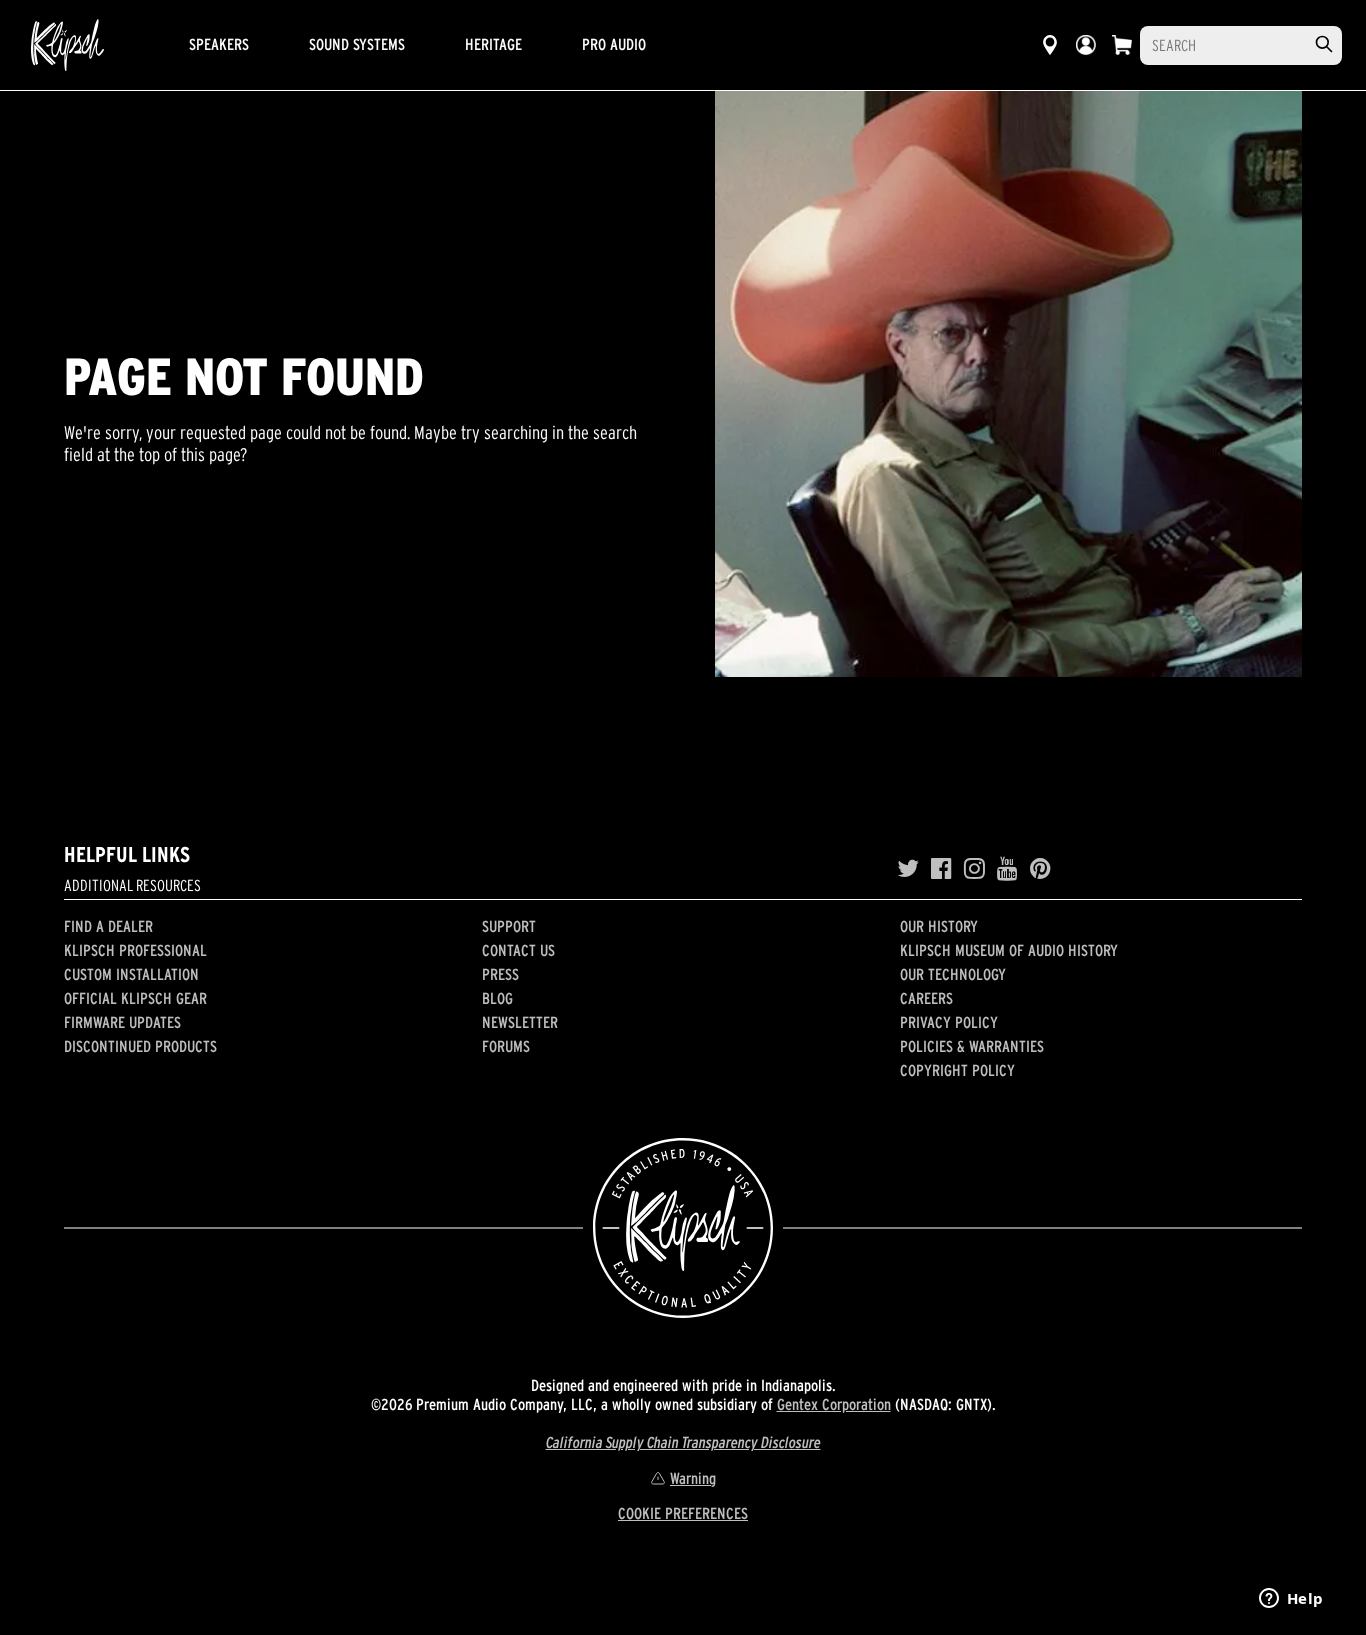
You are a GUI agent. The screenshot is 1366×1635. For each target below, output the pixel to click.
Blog (497, 998)
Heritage (493, 44)
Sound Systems (357, 44)
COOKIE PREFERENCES (683, 1513)
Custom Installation (131, 974)
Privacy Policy (949, 1022)
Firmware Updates (122, 1022)
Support (509, 926)
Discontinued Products (140, 1046)
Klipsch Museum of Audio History (1009, 950)
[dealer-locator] (1050, 45)
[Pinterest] (1040, 869)
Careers (926, 998)
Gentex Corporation (834, 1404)
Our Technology (953, 974)
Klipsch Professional (135, 950)
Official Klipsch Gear (135, 998)
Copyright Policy (957, 1070)
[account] (1086, 45)
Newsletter (520, 1022)
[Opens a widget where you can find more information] (1291, 1600)
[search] (1324, 44)
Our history (939, 926)
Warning (693, 1478)
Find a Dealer (108, 926)
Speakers (219, 44)
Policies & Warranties (972, 1046)
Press (500, 974)
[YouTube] (1007, 869)
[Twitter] (908, 869)
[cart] (1122, 45)
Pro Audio (614, 44)
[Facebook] (941, 869)
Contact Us (518, 950)
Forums (506, 1046)
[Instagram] (974, 869)
